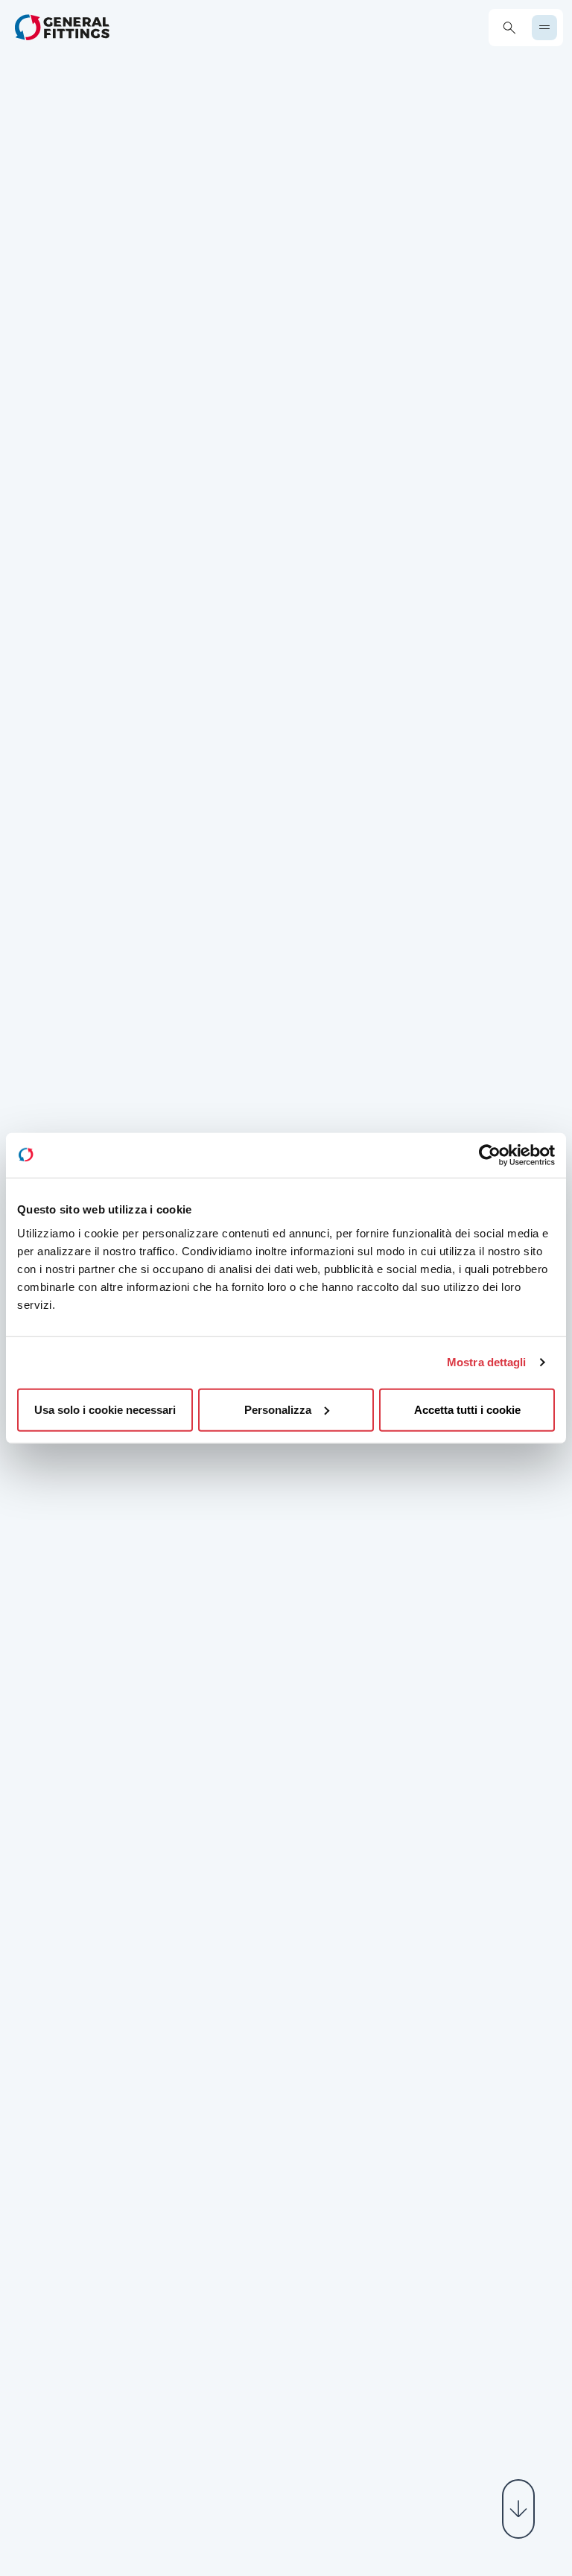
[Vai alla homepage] (62, 27)
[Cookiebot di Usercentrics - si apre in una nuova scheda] (490, 1155)
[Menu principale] (544, 28)
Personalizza (278, 1409)
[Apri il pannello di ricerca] (509, 28)
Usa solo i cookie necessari (105, 1409)
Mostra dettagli (487, 1362)
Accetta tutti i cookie (467, 1409)
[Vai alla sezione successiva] (518, 2509)
